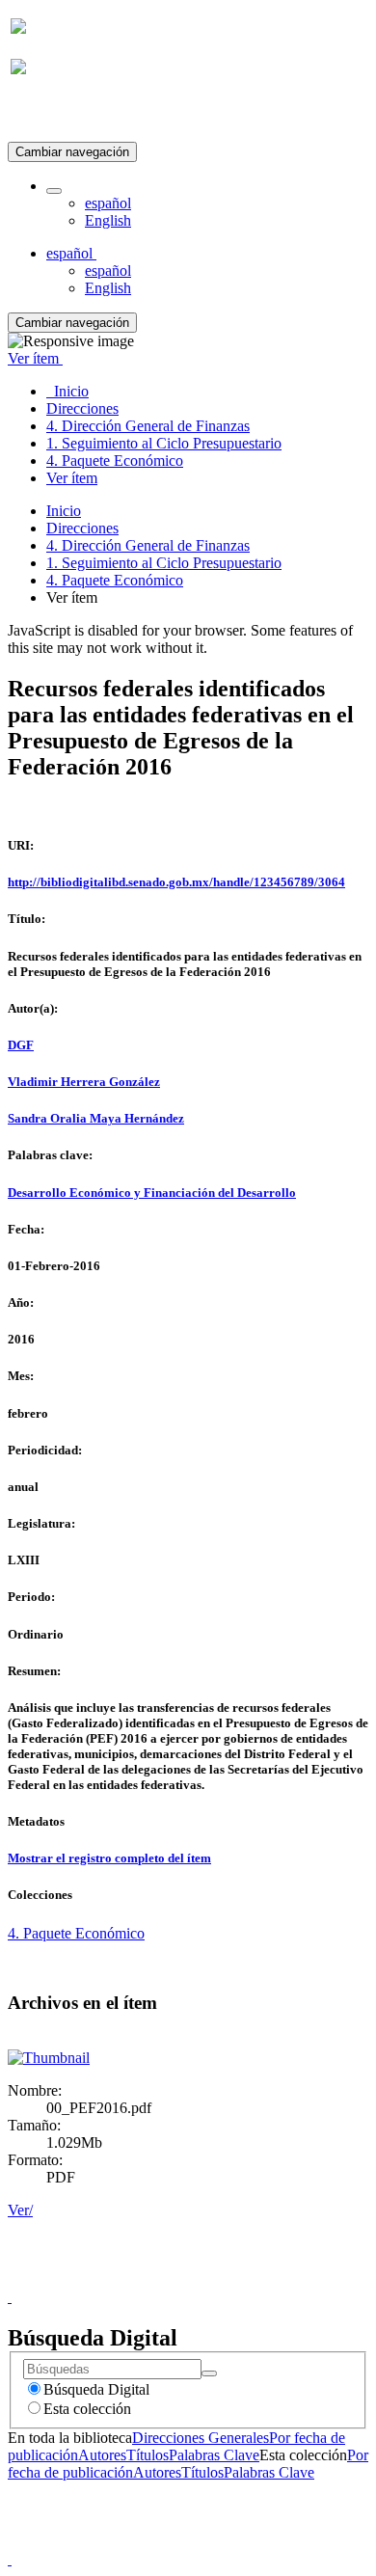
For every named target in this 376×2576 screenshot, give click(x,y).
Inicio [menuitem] (67, 391)
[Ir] (209, 2373)
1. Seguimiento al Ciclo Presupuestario (164, 563)
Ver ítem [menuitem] (72, 478)
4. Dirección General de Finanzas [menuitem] (148, 426)
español (108, 203)
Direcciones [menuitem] (82, 408)
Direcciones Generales (201, 2438)
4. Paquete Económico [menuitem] (115, 461)
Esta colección (87, 2409)
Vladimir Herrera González (84, 1082)
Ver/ (20, 2210)
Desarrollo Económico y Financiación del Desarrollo (152, 1193)
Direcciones (82, 528)
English (108, 220)
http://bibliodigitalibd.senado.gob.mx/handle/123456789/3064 (176, 882)
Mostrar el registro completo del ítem (109, 1858)
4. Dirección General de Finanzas (148, 545)
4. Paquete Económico (115, 580)
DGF (21, 1045)
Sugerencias (221, 2279)
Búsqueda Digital (96, 2389)
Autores (102, 2455)
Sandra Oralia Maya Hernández (96, 1118)
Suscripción (46, 114)
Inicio (64, 511)
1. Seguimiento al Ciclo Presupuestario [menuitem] (164, 443)
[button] (54, 191)
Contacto (146, 2279)
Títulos (148, 2455)
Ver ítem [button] (35, 358)
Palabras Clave (214, 2455)
